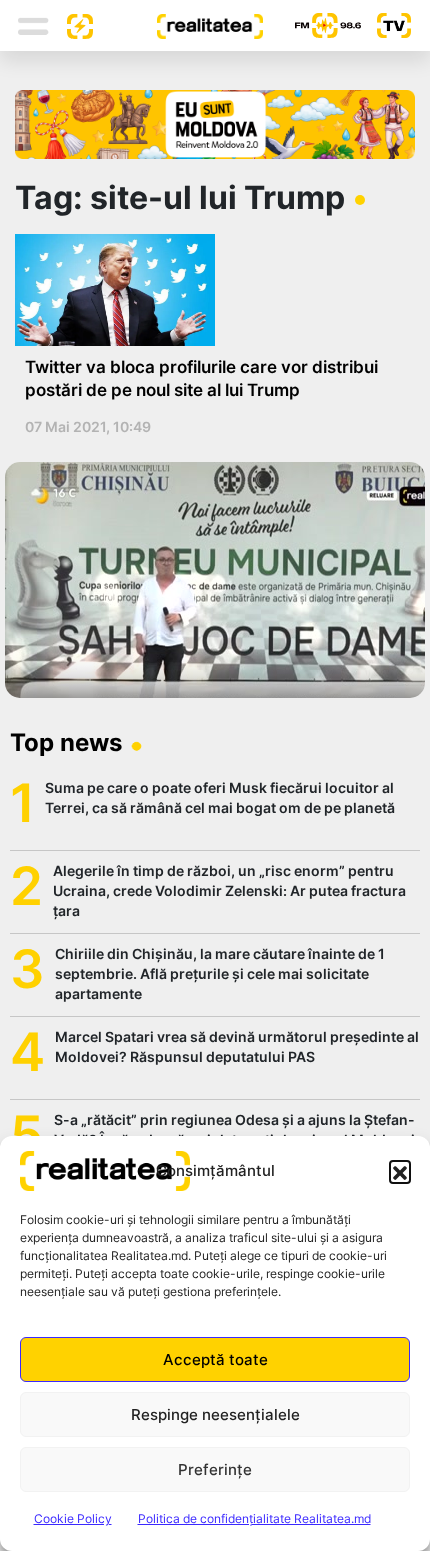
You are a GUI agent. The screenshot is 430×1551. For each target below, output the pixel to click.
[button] (400, 1171)
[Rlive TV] (386, 25)
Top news (66, 742)
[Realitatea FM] (312, 25)
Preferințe (215, 1469)
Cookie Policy (73, 1518)
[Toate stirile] (72, 25)
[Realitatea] (178, 25)
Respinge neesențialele (215, 1414)
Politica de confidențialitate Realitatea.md (254, 1518)
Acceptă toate (215, 1359)
